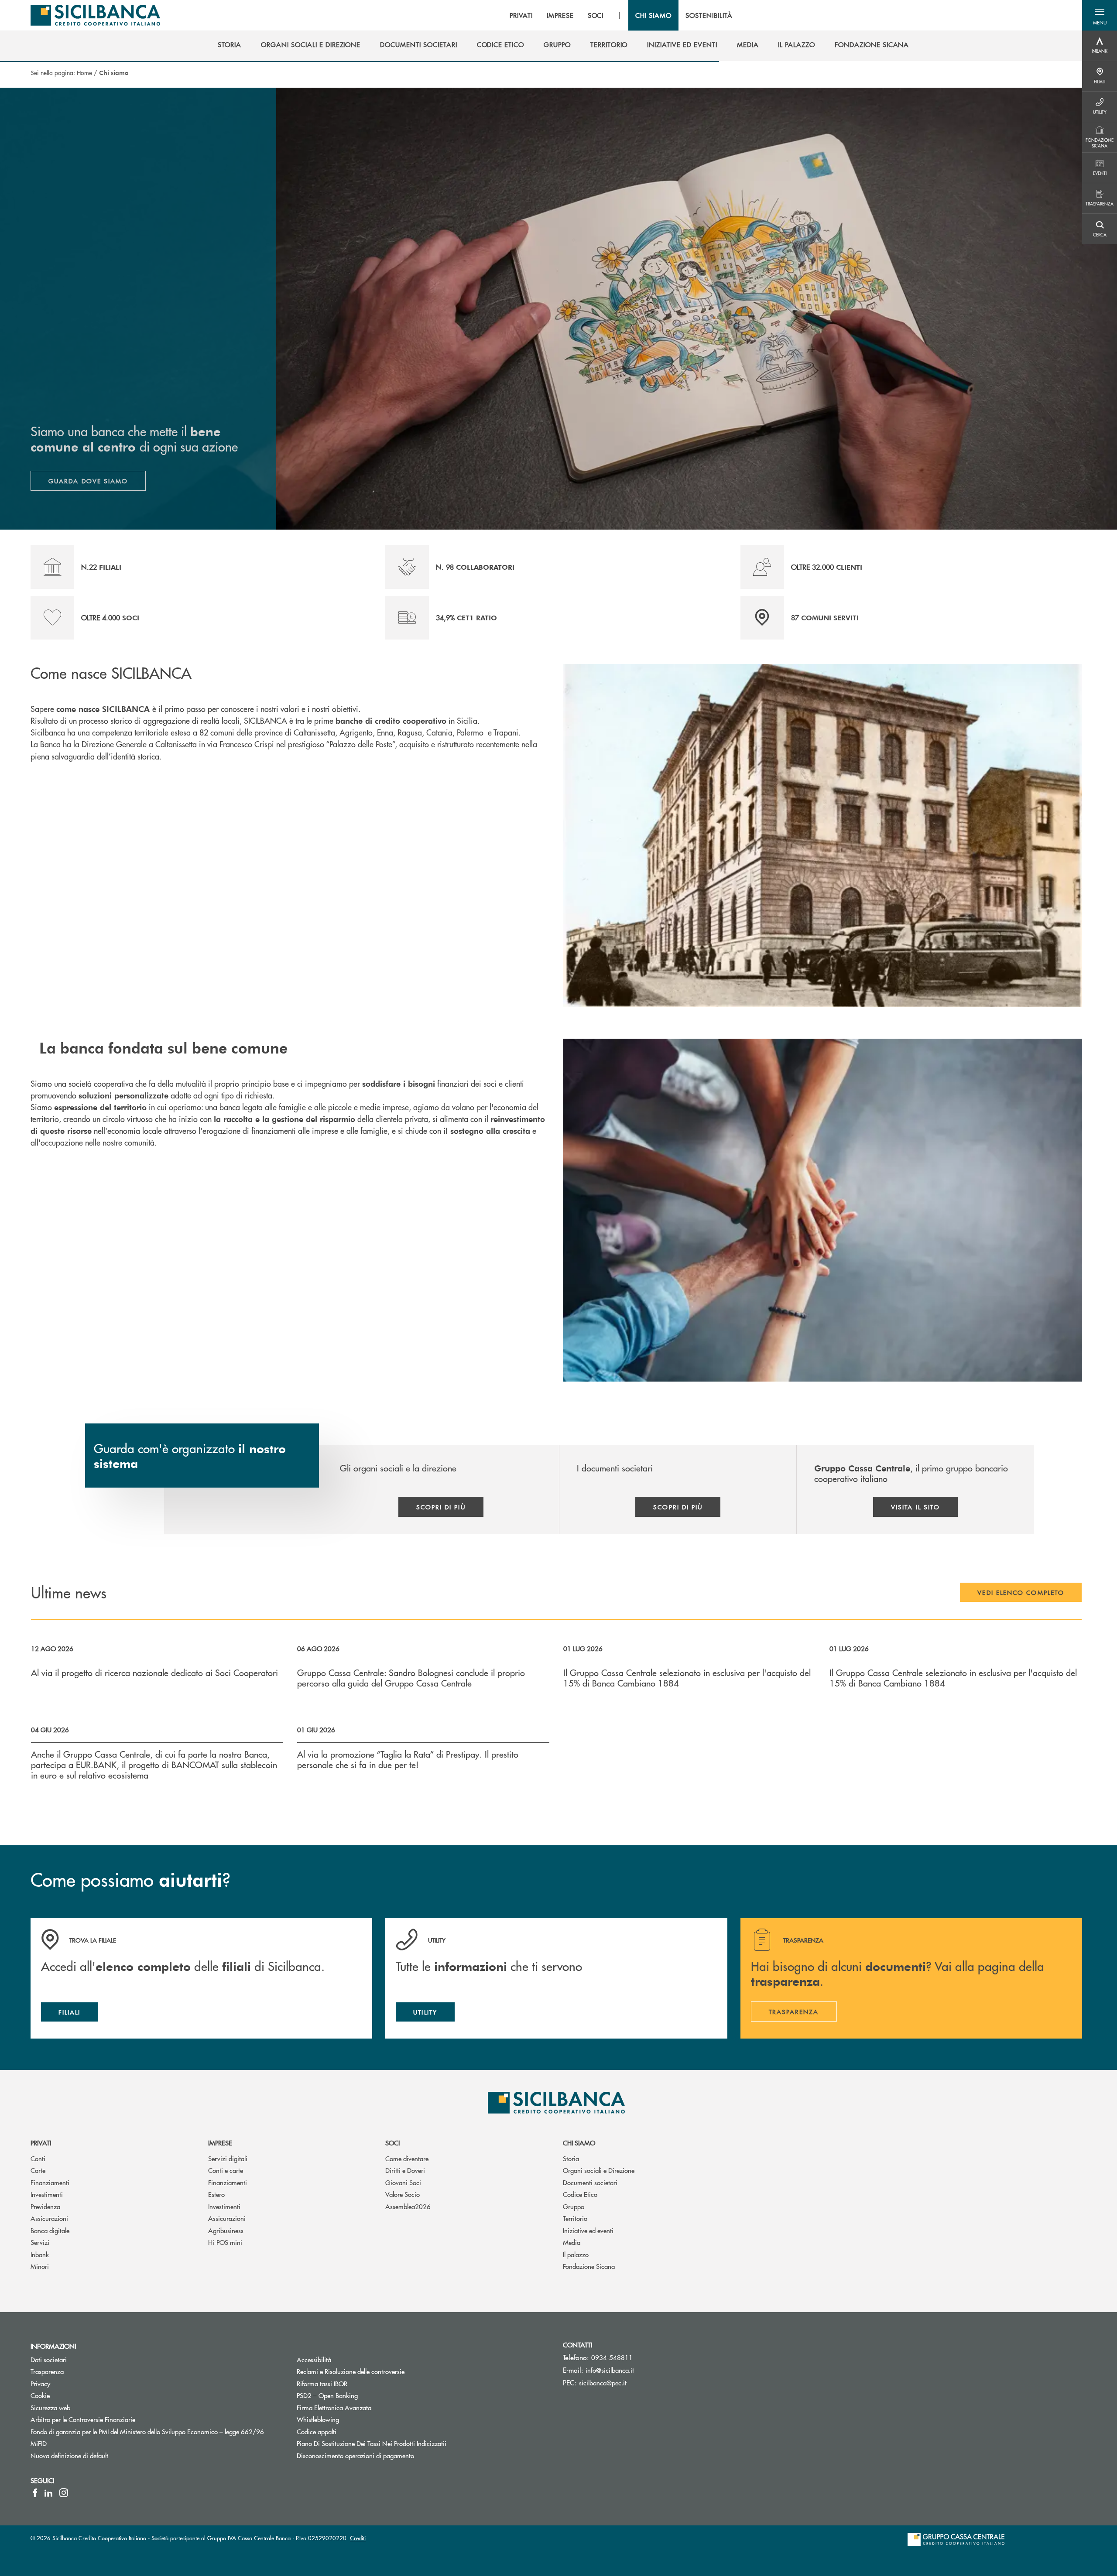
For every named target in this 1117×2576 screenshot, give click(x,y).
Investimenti (47, 2194)
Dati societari (49, 2359)
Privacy (40, 2383)
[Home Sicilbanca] (95, 15)
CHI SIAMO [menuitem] (653, 15)
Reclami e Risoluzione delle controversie (351, 2371)
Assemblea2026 (408, 2206)
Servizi (40, 2242)
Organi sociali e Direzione (599, 2170)
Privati (41, 2143)
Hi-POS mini (225, 2242)
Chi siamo (579, 2143)
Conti (38, 2158)
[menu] (621, 15)
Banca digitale (50, 2230)
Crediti (358, 2538)
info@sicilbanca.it (610, 2370)
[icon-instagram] (64, 2493)
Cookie (40, 2395)
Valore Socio (403, 2194)
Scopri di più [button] (441, 1507)
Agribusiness (226, 2230)
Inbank (40, 2254)
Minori (40, 2266)
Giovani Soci (403, 2182)
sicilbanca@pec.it (603, 2383)
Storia (571, 2158)
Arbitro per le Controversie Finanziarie (116, 2419)
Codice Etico (580, 2194)
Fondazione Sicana (589, 2266)
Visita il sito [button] (915, 1507)
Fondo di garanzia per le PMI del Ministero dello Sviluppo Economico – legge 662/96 (157, 2431)
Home (84, 72)
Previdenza (45, 2206)
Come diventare (407, 2158)
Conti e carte (226, 2170)
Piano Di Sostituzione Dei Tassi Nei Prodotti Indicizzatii (404, 2443)
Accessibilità (314, 2359)
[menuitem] (230, 44)
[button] (1100, 15)
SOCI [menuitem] (596, 15)
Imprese (220, 2143)
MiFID (39, 2443)
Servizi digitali (228, 2158)
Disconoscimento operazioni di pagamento (355, 2455)
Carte (38, 2170)
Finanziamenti (50, 2182)
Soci (392, 2143)
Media (572, 2242)
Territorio (575, 2218)
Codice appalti (317, 2431)
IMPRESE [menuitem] (560, 15)
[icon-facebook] (35, 2493)
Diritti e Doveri (405, 2170)
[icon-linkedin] (48, 2493)
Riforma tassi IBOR (355, 2383)
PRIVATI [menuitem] (521, 15)
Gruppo (574, 2206)
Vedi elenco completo (1021, 1592)
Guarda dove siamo (88, 481)
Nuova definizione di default (69, 2455)
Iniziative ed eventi (588, 2230)
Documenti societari (590, 2182)
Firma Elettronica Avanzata (334, 2407)
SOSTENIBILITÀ (709, 15)
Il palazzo (576, 2254)
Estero (216, 2194)
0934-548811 (612, 2357)
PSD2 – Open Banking (360, 2395)
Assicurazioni (49, 2218)
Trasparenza (47, 2371)
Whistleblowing (318, 2419)
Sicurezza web (50, 2407)
